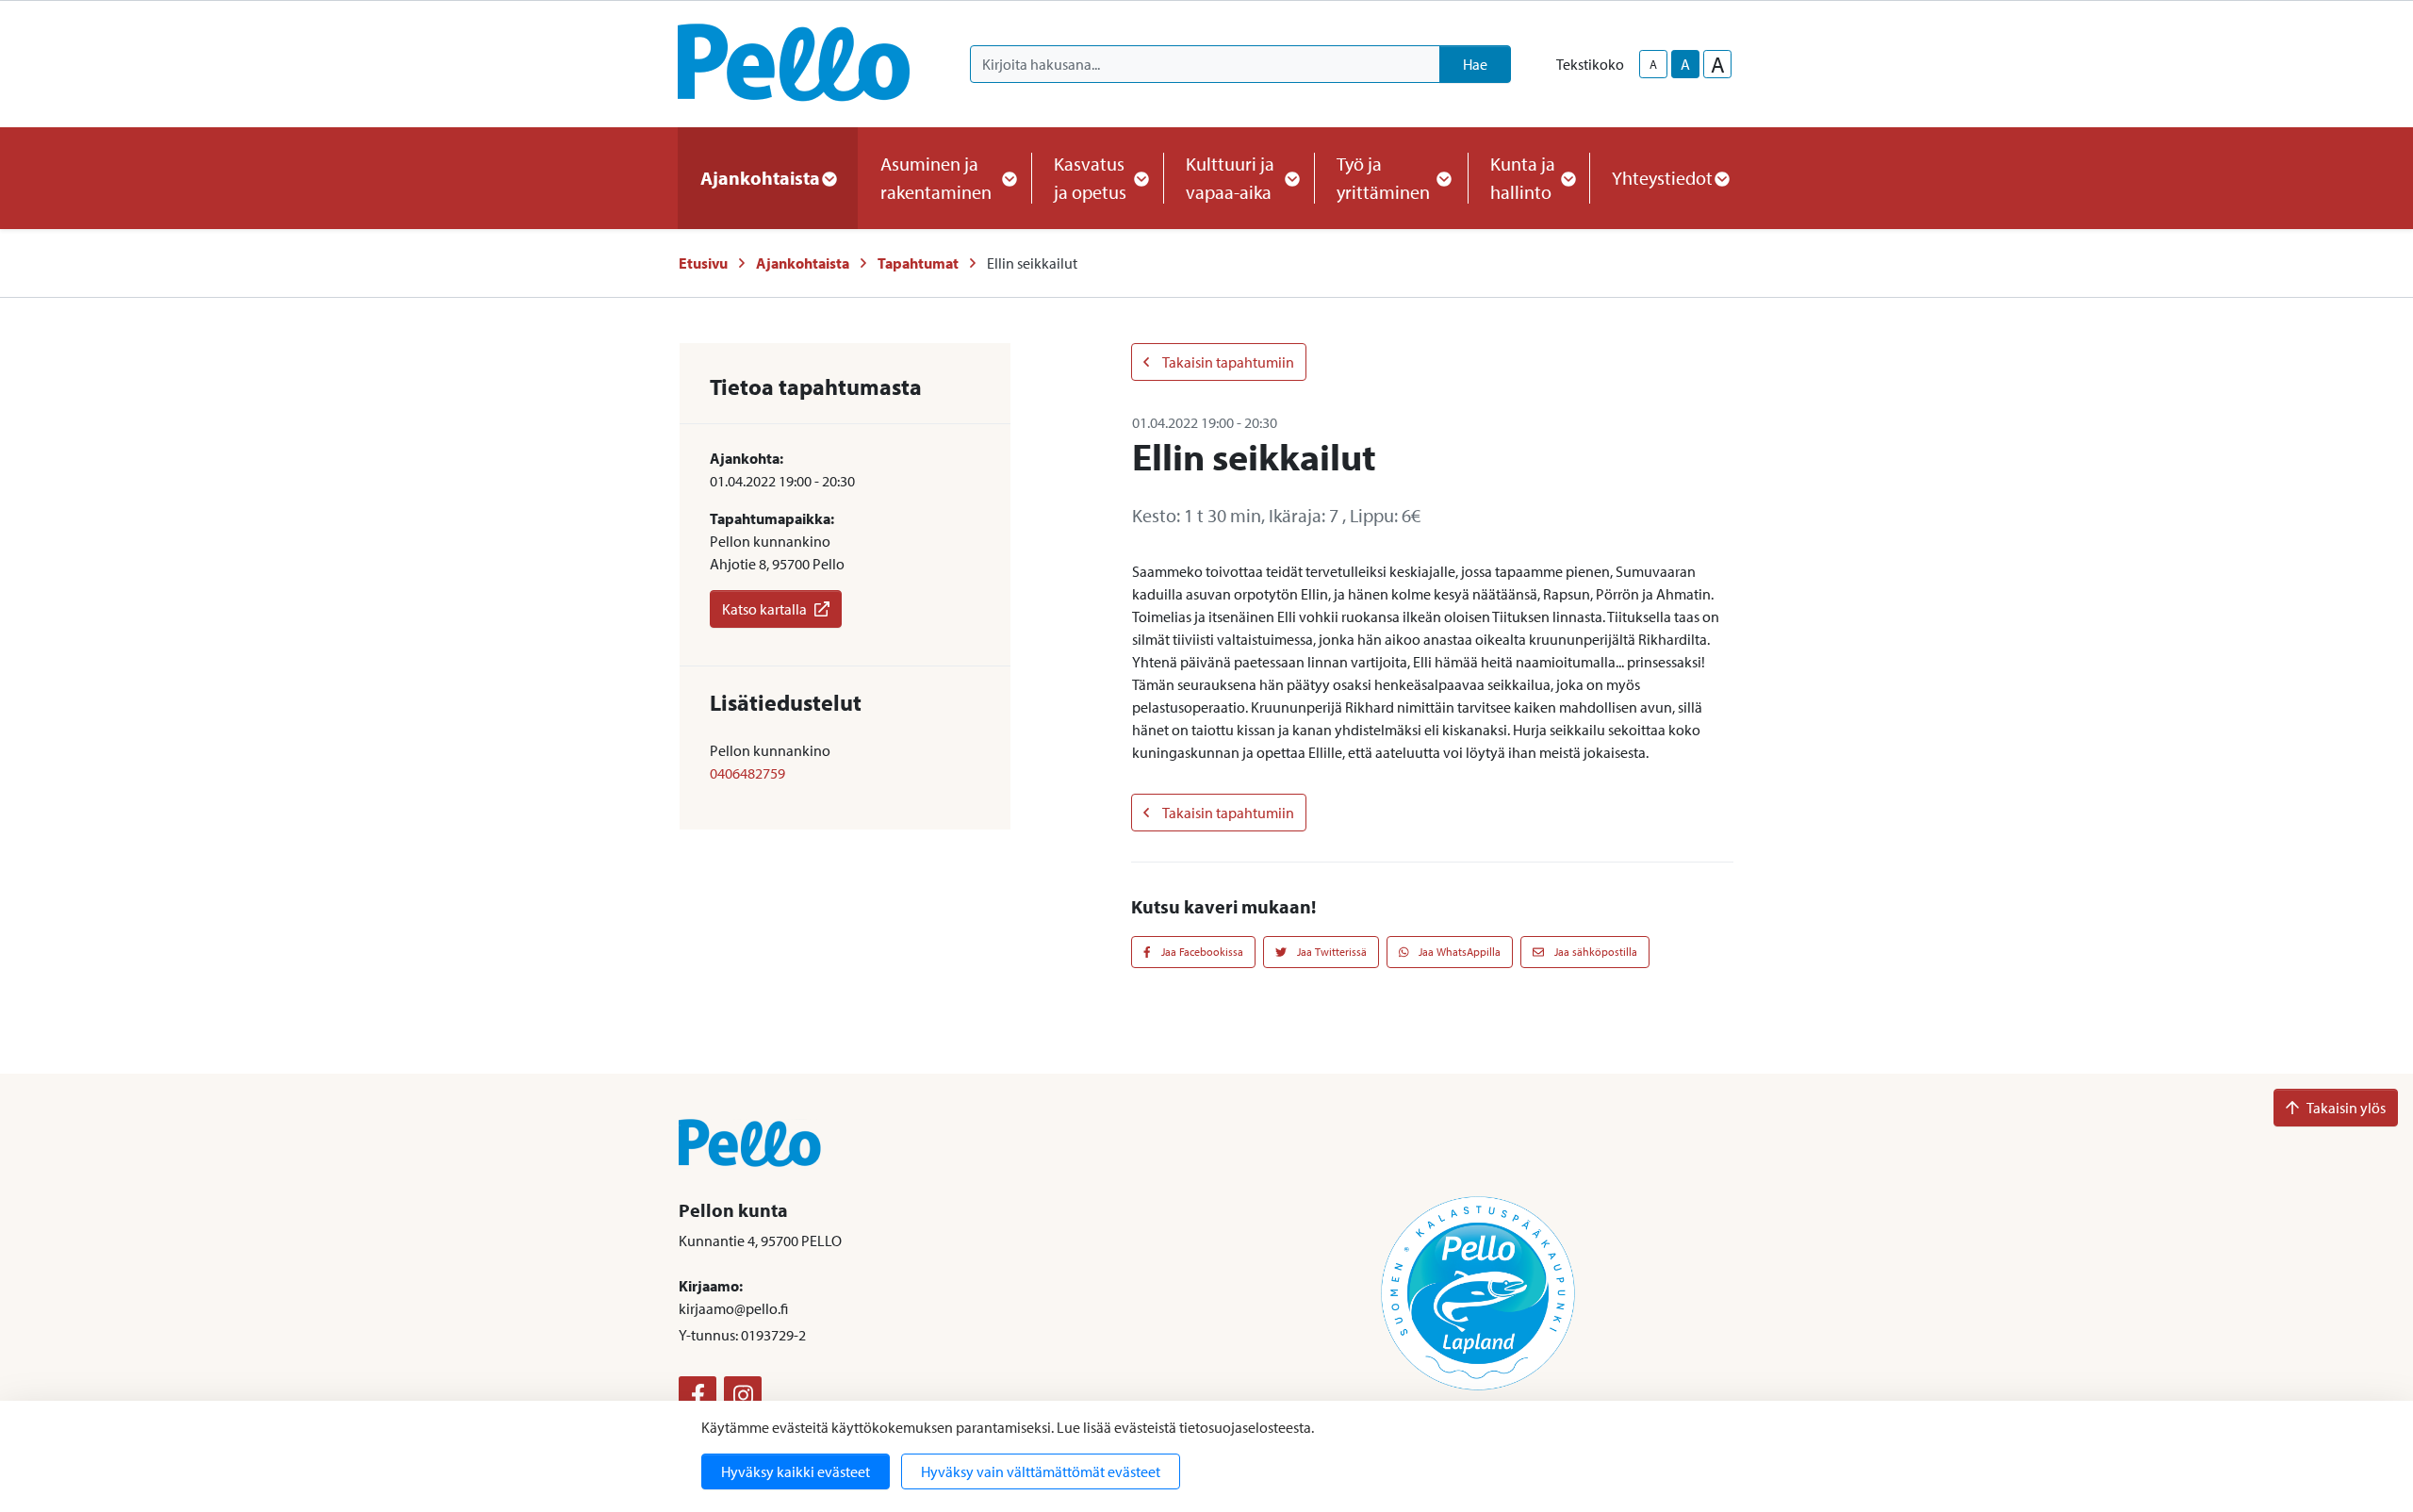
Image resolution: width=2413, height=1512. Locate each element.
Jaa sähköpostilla (1594, 952)
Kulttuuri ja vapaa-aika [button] (1230, 178)
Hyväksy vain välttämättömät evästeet (1041, 1471)
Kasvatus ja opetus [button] (1090, 178)
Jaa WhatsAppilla (1458, 952)
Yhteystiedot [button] (1662, 178)
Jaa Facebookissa (1201, 952)
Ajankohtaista (803, 263)
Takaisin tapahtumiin (1227, 362)
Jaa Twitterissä (1330, 952)
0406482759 (747, 773)
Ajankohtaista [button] (760, 178)
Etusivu (703, 263)
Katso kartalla (764, 609)
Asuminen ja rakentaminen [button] (936, 178)
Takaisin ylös (2346, 1108)
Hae (1475, 64)
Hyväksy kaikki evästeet (796, 1471)
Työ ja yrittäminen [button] (1383, 178)
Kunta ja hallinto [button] (1523, 178)
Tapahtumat (918, 263)
